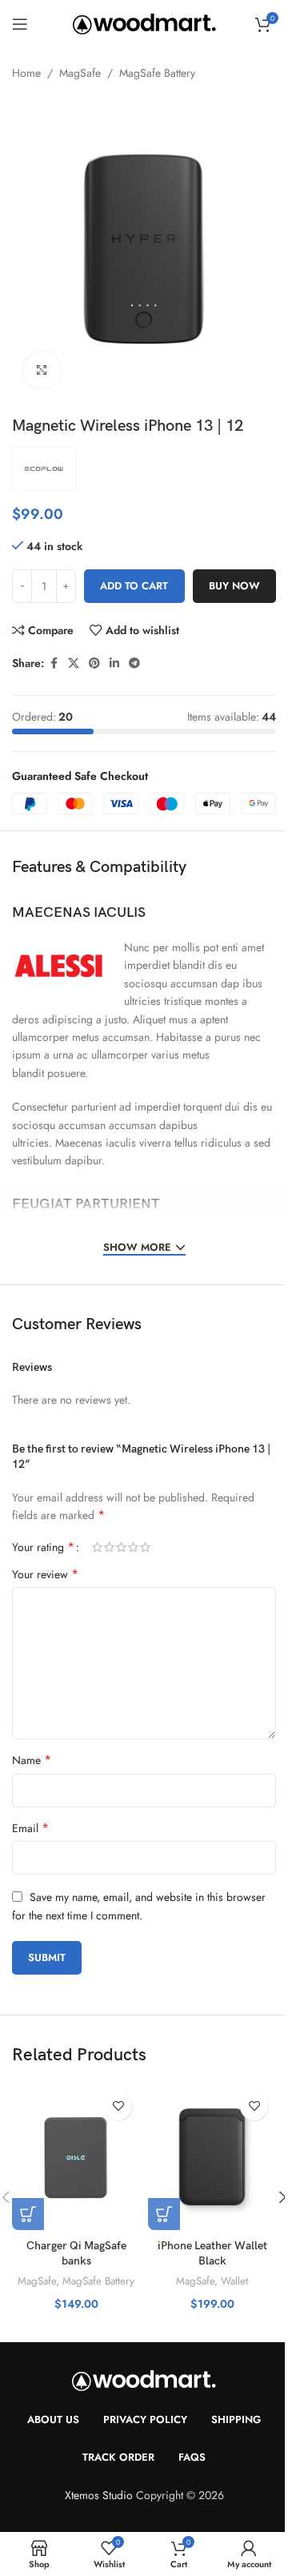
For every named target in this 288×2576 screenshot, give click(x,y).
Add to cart (134, 586)
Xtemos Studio (99, 2495)
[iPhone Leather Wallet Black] (212, 2158)
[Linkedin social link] (114, 663)
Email (30, 1828)
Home (26, 73)
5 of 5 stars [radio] (145, 1547)
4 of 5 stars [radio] (133, 1547)
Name (32, 1760)
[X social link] (74, 663)
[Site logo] (144, 22)
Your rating (43, 1547)
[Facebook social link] (54, 663)
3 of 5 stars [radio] (121, 1547)
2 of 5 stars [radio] (109, 1547)
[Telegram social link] (134, 663)
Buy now (234, 586)
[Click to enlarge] (42, 370)
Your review (45, 1574)
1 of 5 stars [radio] (97, 1547)
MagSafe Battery (157, 73)
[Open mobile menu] (20, 24)
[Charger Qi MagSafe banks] (76, 2158)
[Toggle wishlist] (118, 2106)
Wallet (234, 2281)
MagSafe (80, 73)
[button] (28, 2214)
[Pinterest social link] (94, 663)
